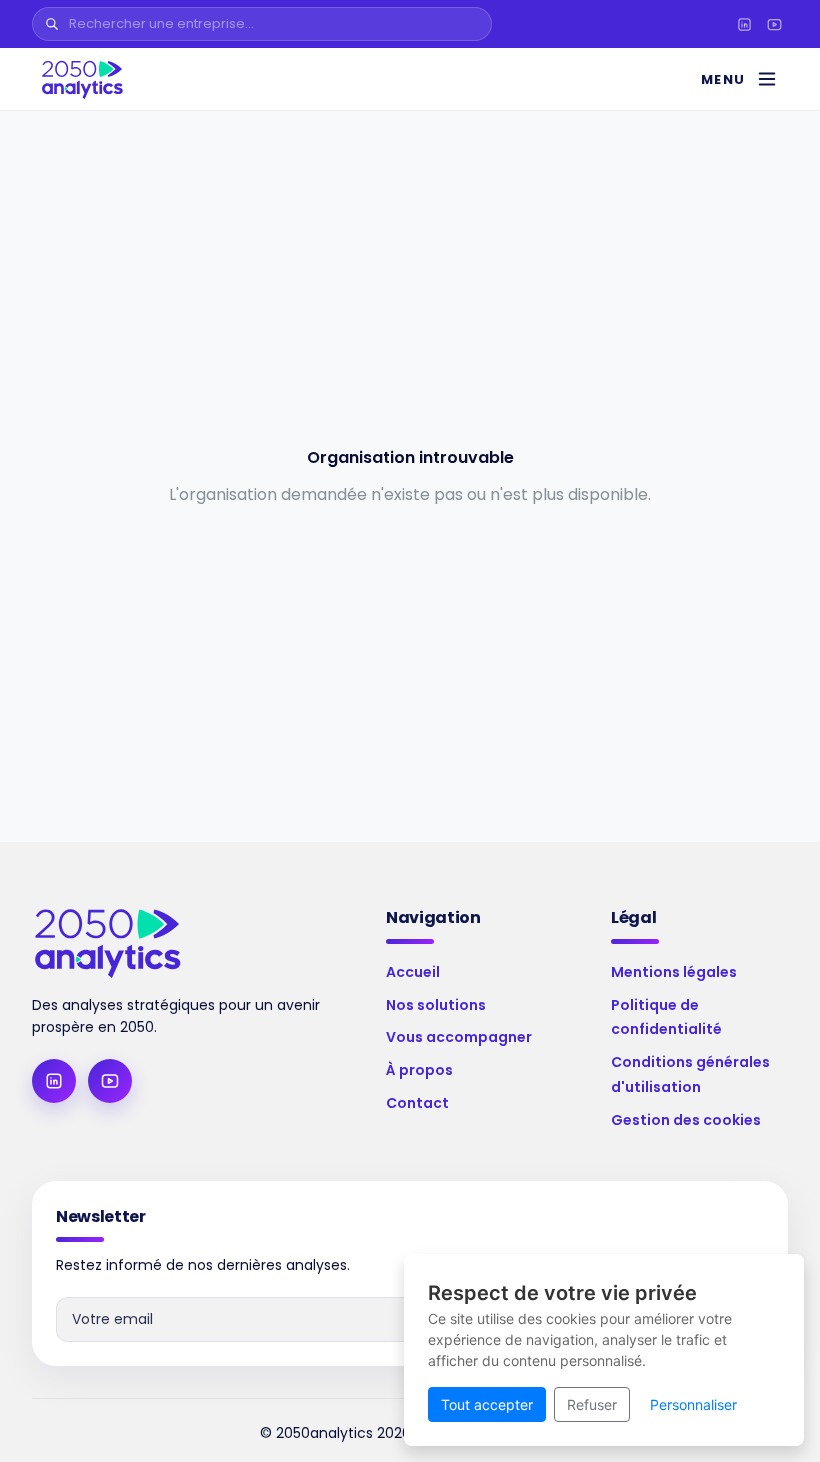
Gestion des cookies (686, 1120)
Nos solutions (436, 1005)
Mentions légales (674, 972)
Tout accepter (487, 1404)
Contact (417, 1103)
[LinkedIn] (744, 24)
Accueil (413, 972)
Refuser (592, 1404)
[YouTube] (774, 24)
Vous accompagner (459, 1037)
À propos (419, 1070)
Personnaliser (693, 1404)
